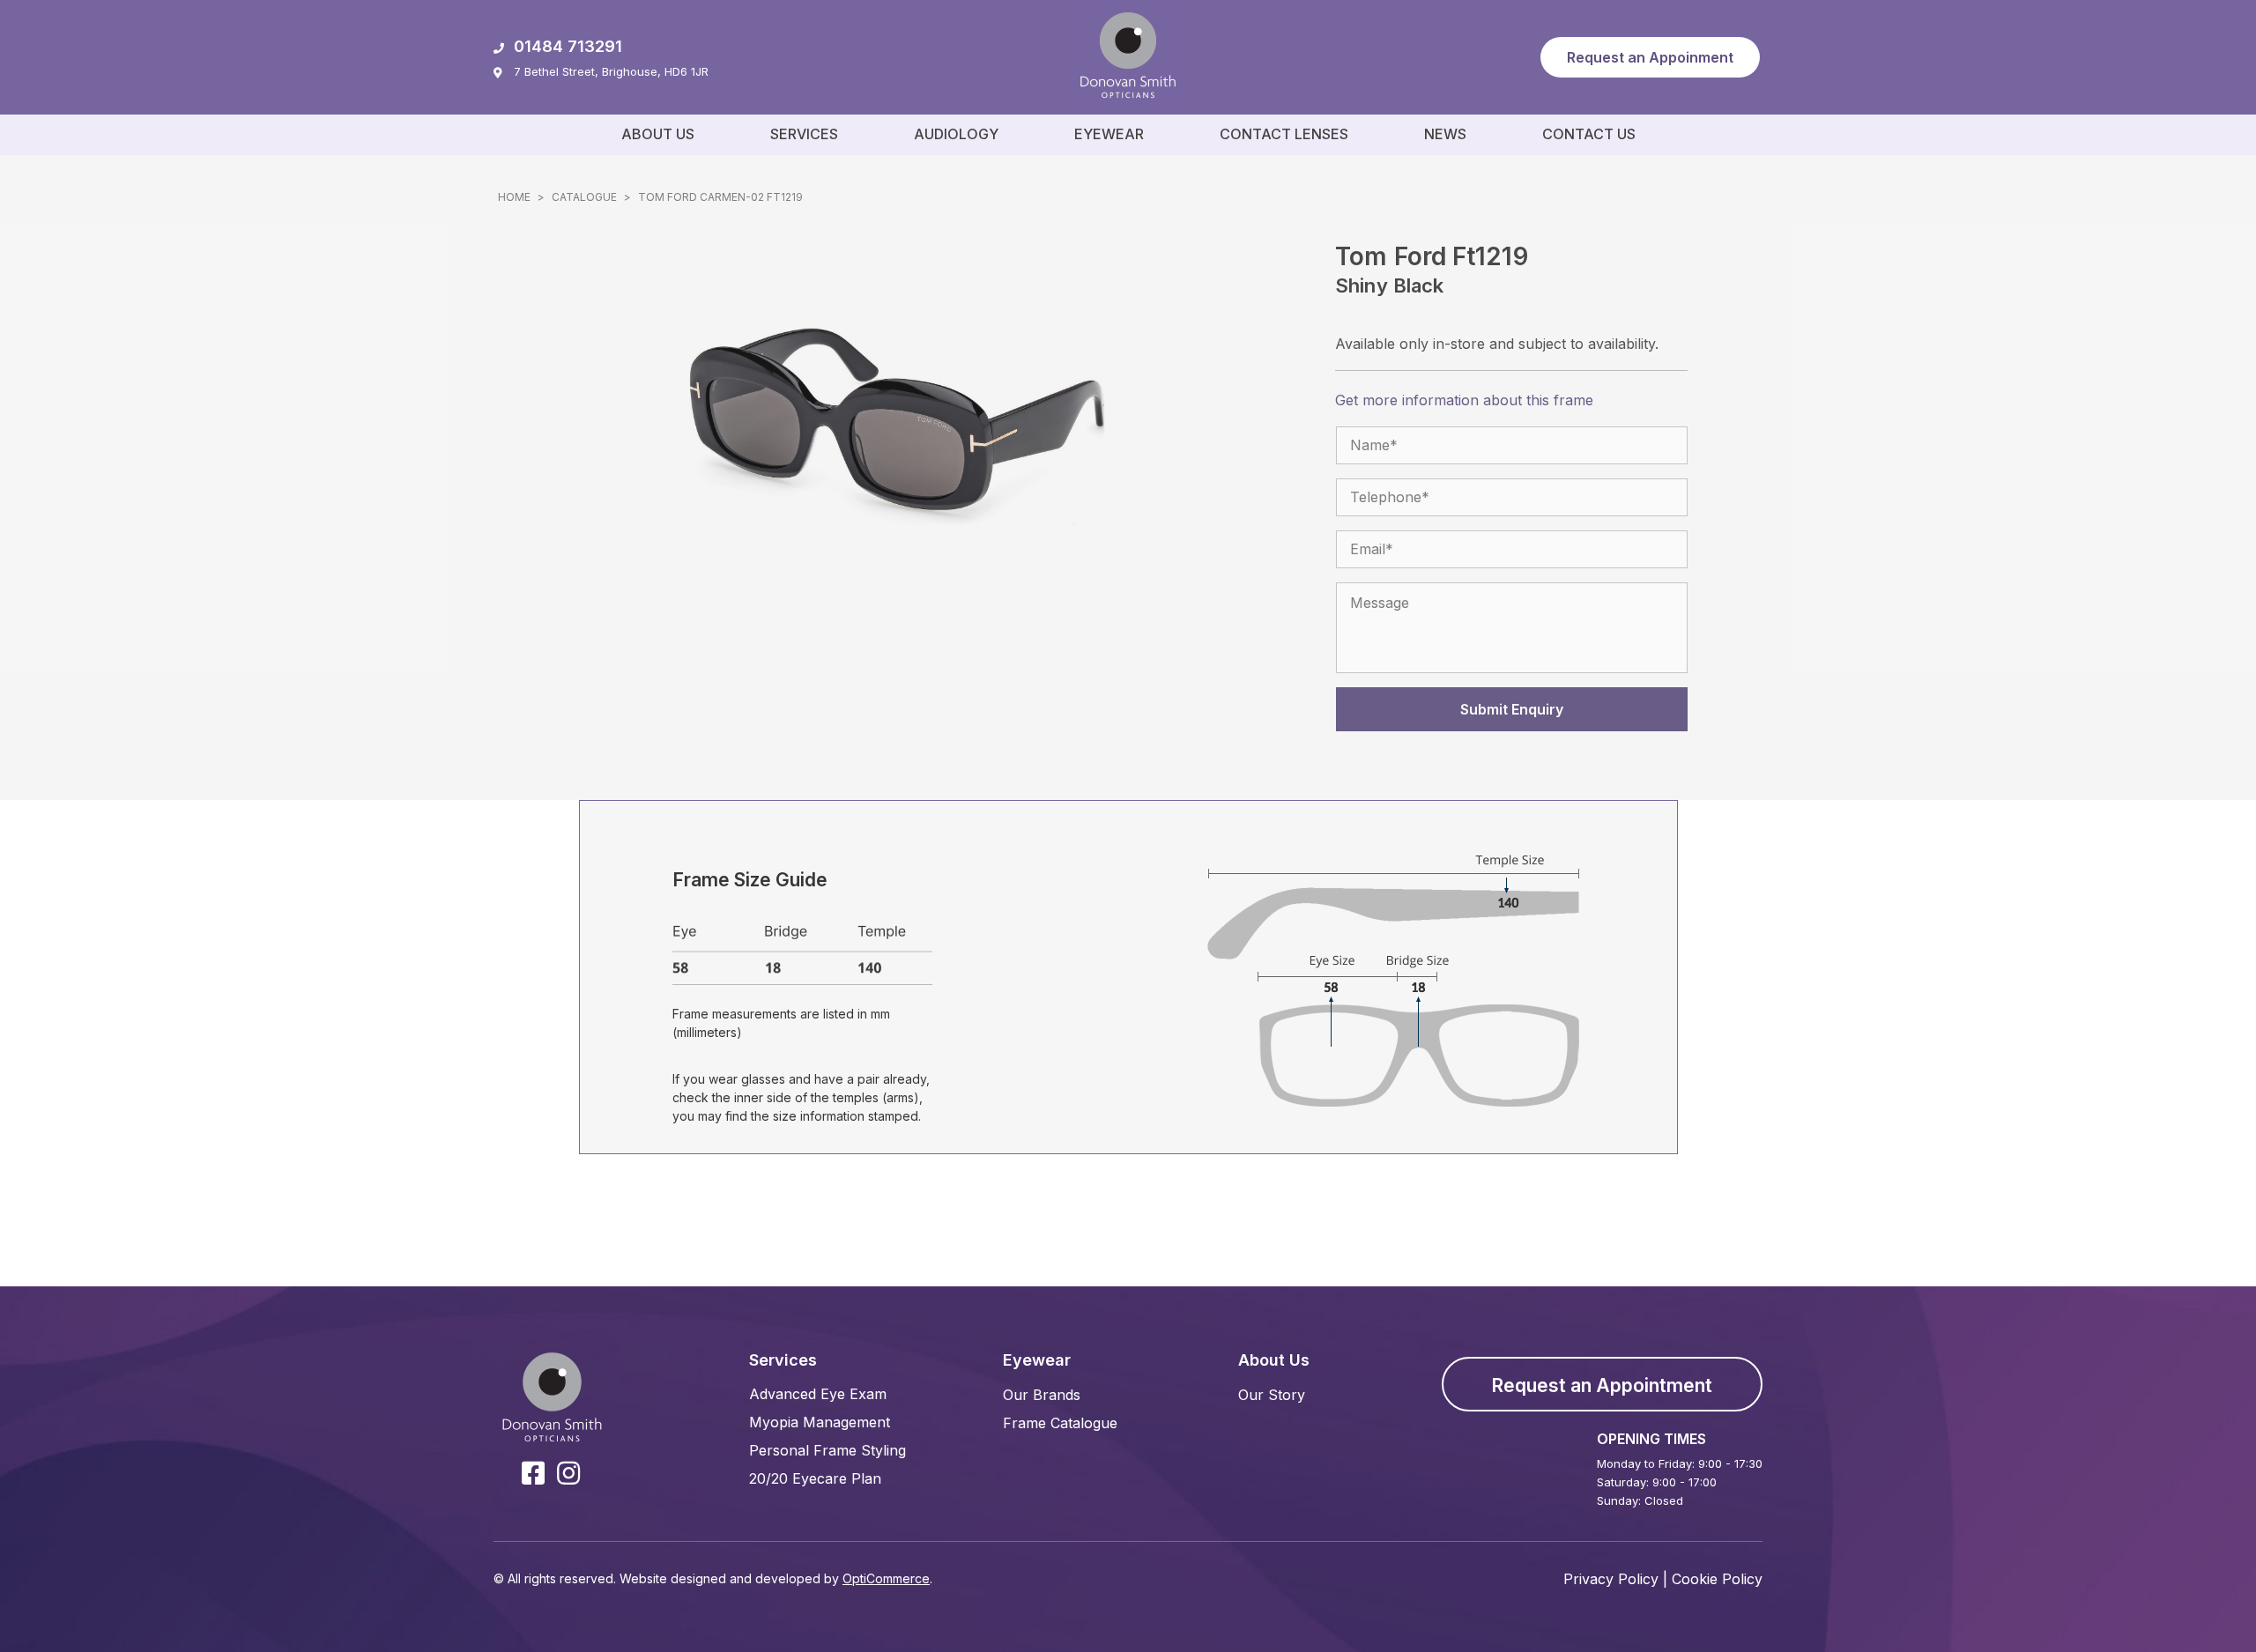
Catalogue (584, 197)
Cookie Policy (1717, 1579)
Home (514, 197)
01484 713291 (568, 46)
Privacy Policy (1611, 1579)
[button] (1650, 57)
